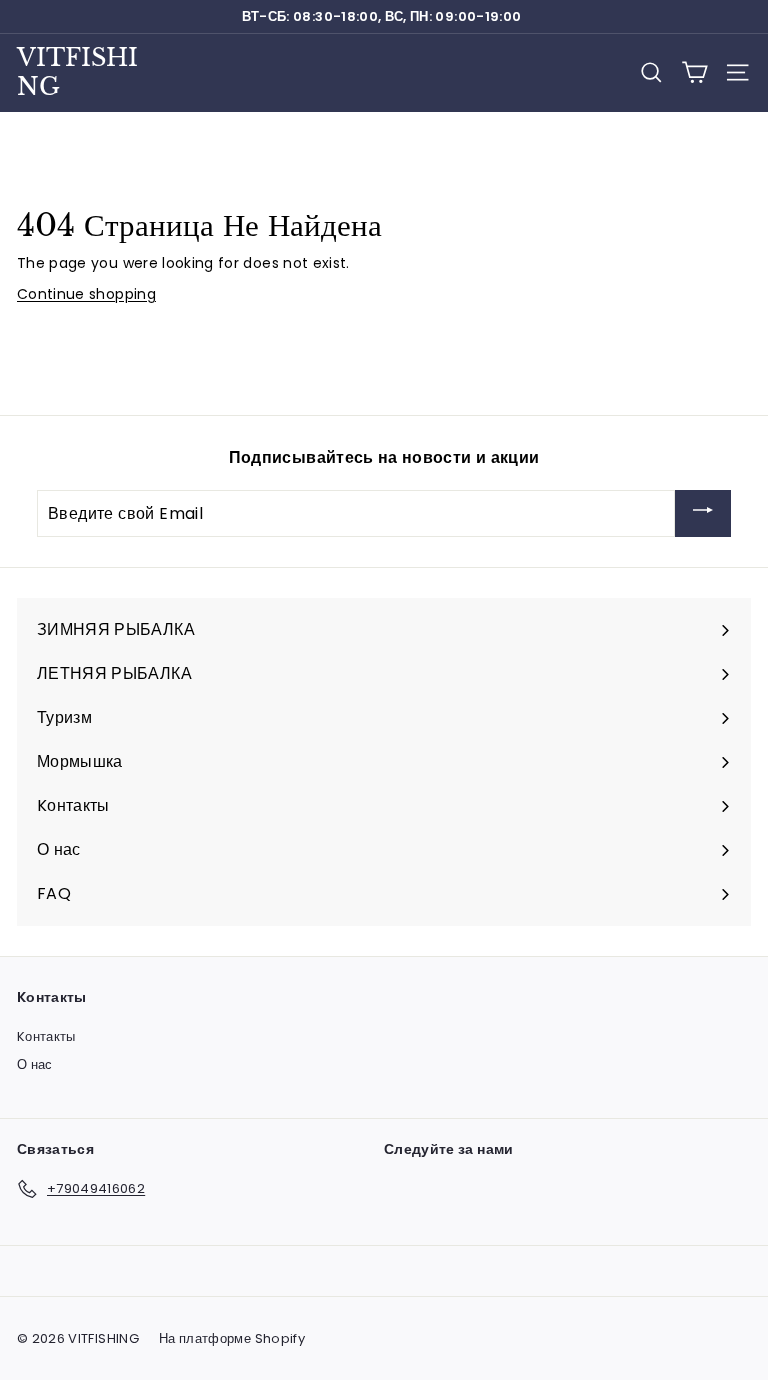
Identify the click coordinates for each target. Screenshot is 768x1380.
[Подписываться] (703, 513)
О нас (35, 1064)
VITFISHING (77, 72)
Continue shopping (86, 294)
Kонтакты (46, 1036)
